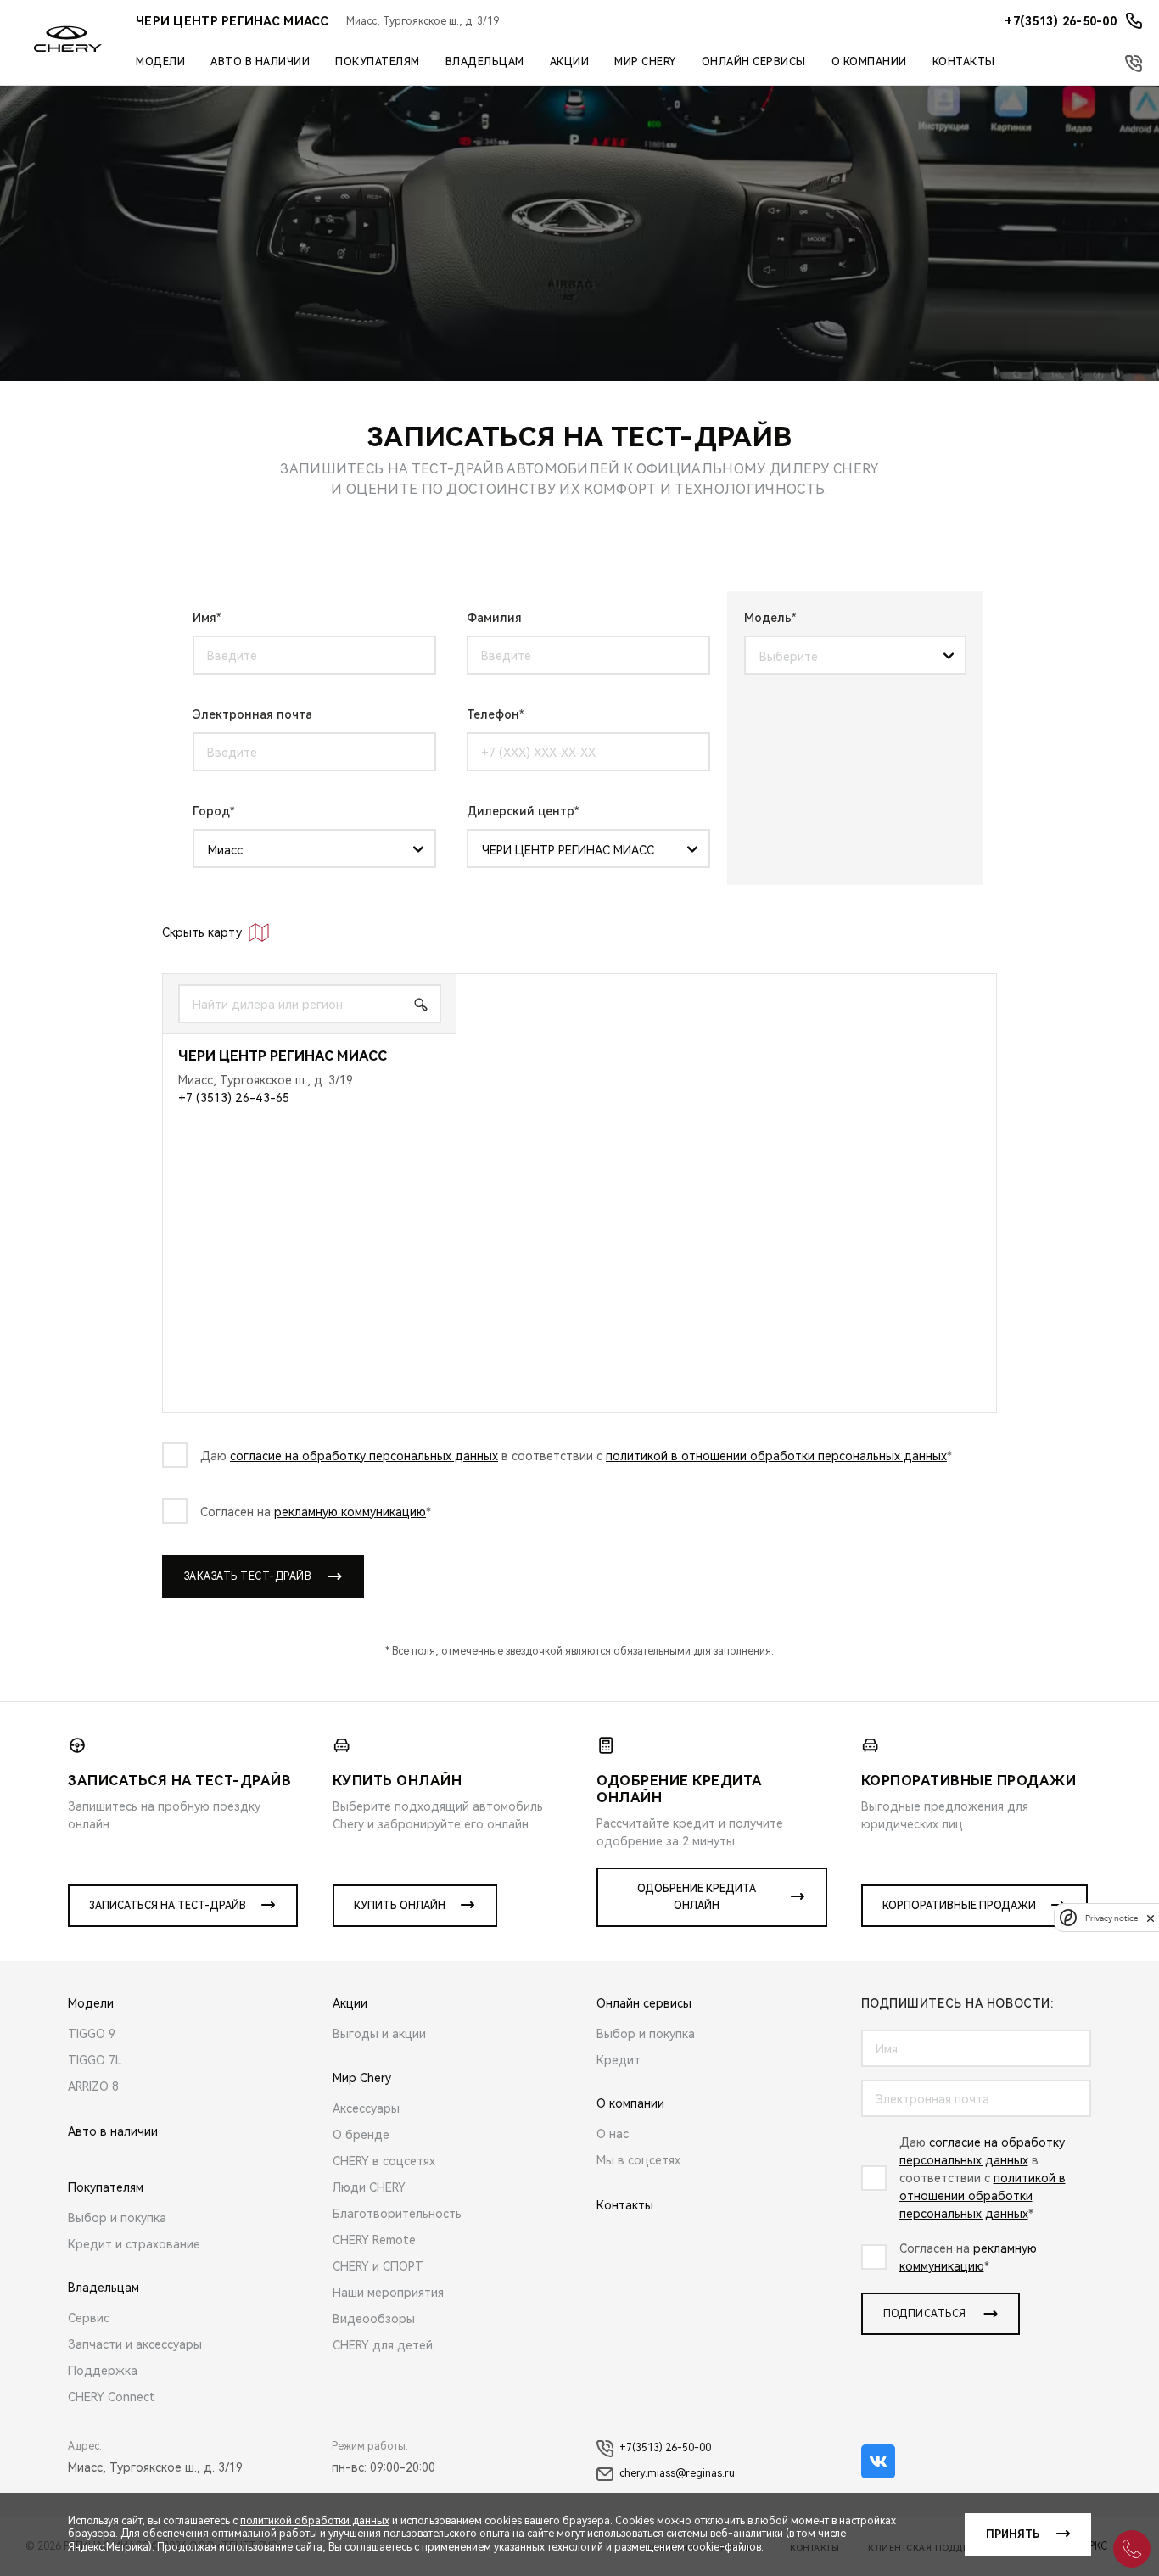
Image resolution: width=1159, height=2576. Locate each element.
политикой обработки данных (315, 2521)
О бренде (361, 2135)
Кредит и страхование (134, 2244)
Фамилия (494, 618)
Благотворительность (397, 2214)
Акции (570, 62)
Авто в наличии (260, 62)
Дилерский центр (521, 811)
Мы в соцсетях (638, 2160)
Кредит (619, 2060)
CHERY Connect (112, 2397)
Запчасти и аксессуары (135, 2344)
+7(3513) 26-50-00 (665, 2448)
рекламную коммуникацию (350, 1512)
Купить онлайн (400, 1906)
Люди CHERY (369, 2187)
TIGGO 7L (95, 2060)
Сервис (89, 2318)
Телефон (493, 714)
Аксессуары (366, 2108)
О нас (613, 2134)
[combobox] (849, 656)
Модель (768, 618)
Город (211, 811)
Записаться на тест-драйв (168, 1906)
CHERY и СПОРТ (378, 2266)
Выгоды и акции (379, 2034)
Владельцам (485, 62)
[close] (1151, 1918)
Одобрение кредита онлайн (697, 1897)
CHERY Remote (374, 2240)
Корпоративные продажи (959, 1906)
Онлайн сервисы (754, 62)
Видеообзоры (374, 2319)
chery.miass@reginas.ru (677, 2473)
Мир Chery (645, 62)
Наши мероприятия (388, 2293)
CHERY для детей (383, 2345)
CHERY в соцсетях (384, 2161)
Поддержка (103, 2371)
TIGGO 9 (92, 2034)
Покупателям (378, 62)
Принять (1013, 2534)
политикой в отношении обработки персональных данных (776, 1456)
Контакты (964, 62)
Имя (204, 618)
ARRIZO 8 (93, 2086)
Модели (160, 62)
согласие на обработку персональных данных (364, 1456)
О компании (869, 62)
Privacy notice (1111, 1918)
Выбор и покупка (117, 2218)
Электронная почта (252, 714)
